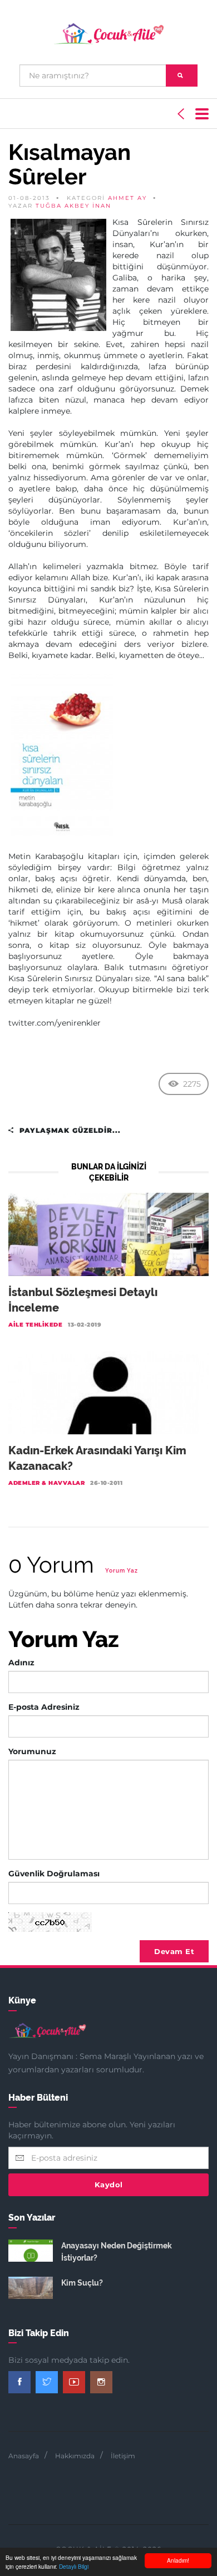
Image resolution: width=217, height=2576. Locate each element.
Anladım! (178, 2560)
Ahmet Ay (127, 198)
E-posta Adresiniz (44, 1707)
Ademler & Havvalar (46, 1483)
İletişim (123, 2456)
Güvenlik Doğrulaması (54, 1874)
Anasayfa (24, 2456)
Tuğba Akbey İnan (73, 206)
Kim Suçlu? (82, 2283)
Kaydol (109, 2185)
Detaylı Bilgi (74, 2566)
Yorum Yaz (122, 1571)
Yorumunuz (32, 1751)
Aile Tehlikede (35, 1325)
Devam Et (174, 1951)
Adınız (21, 1663)
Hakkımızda (75, 2456)
